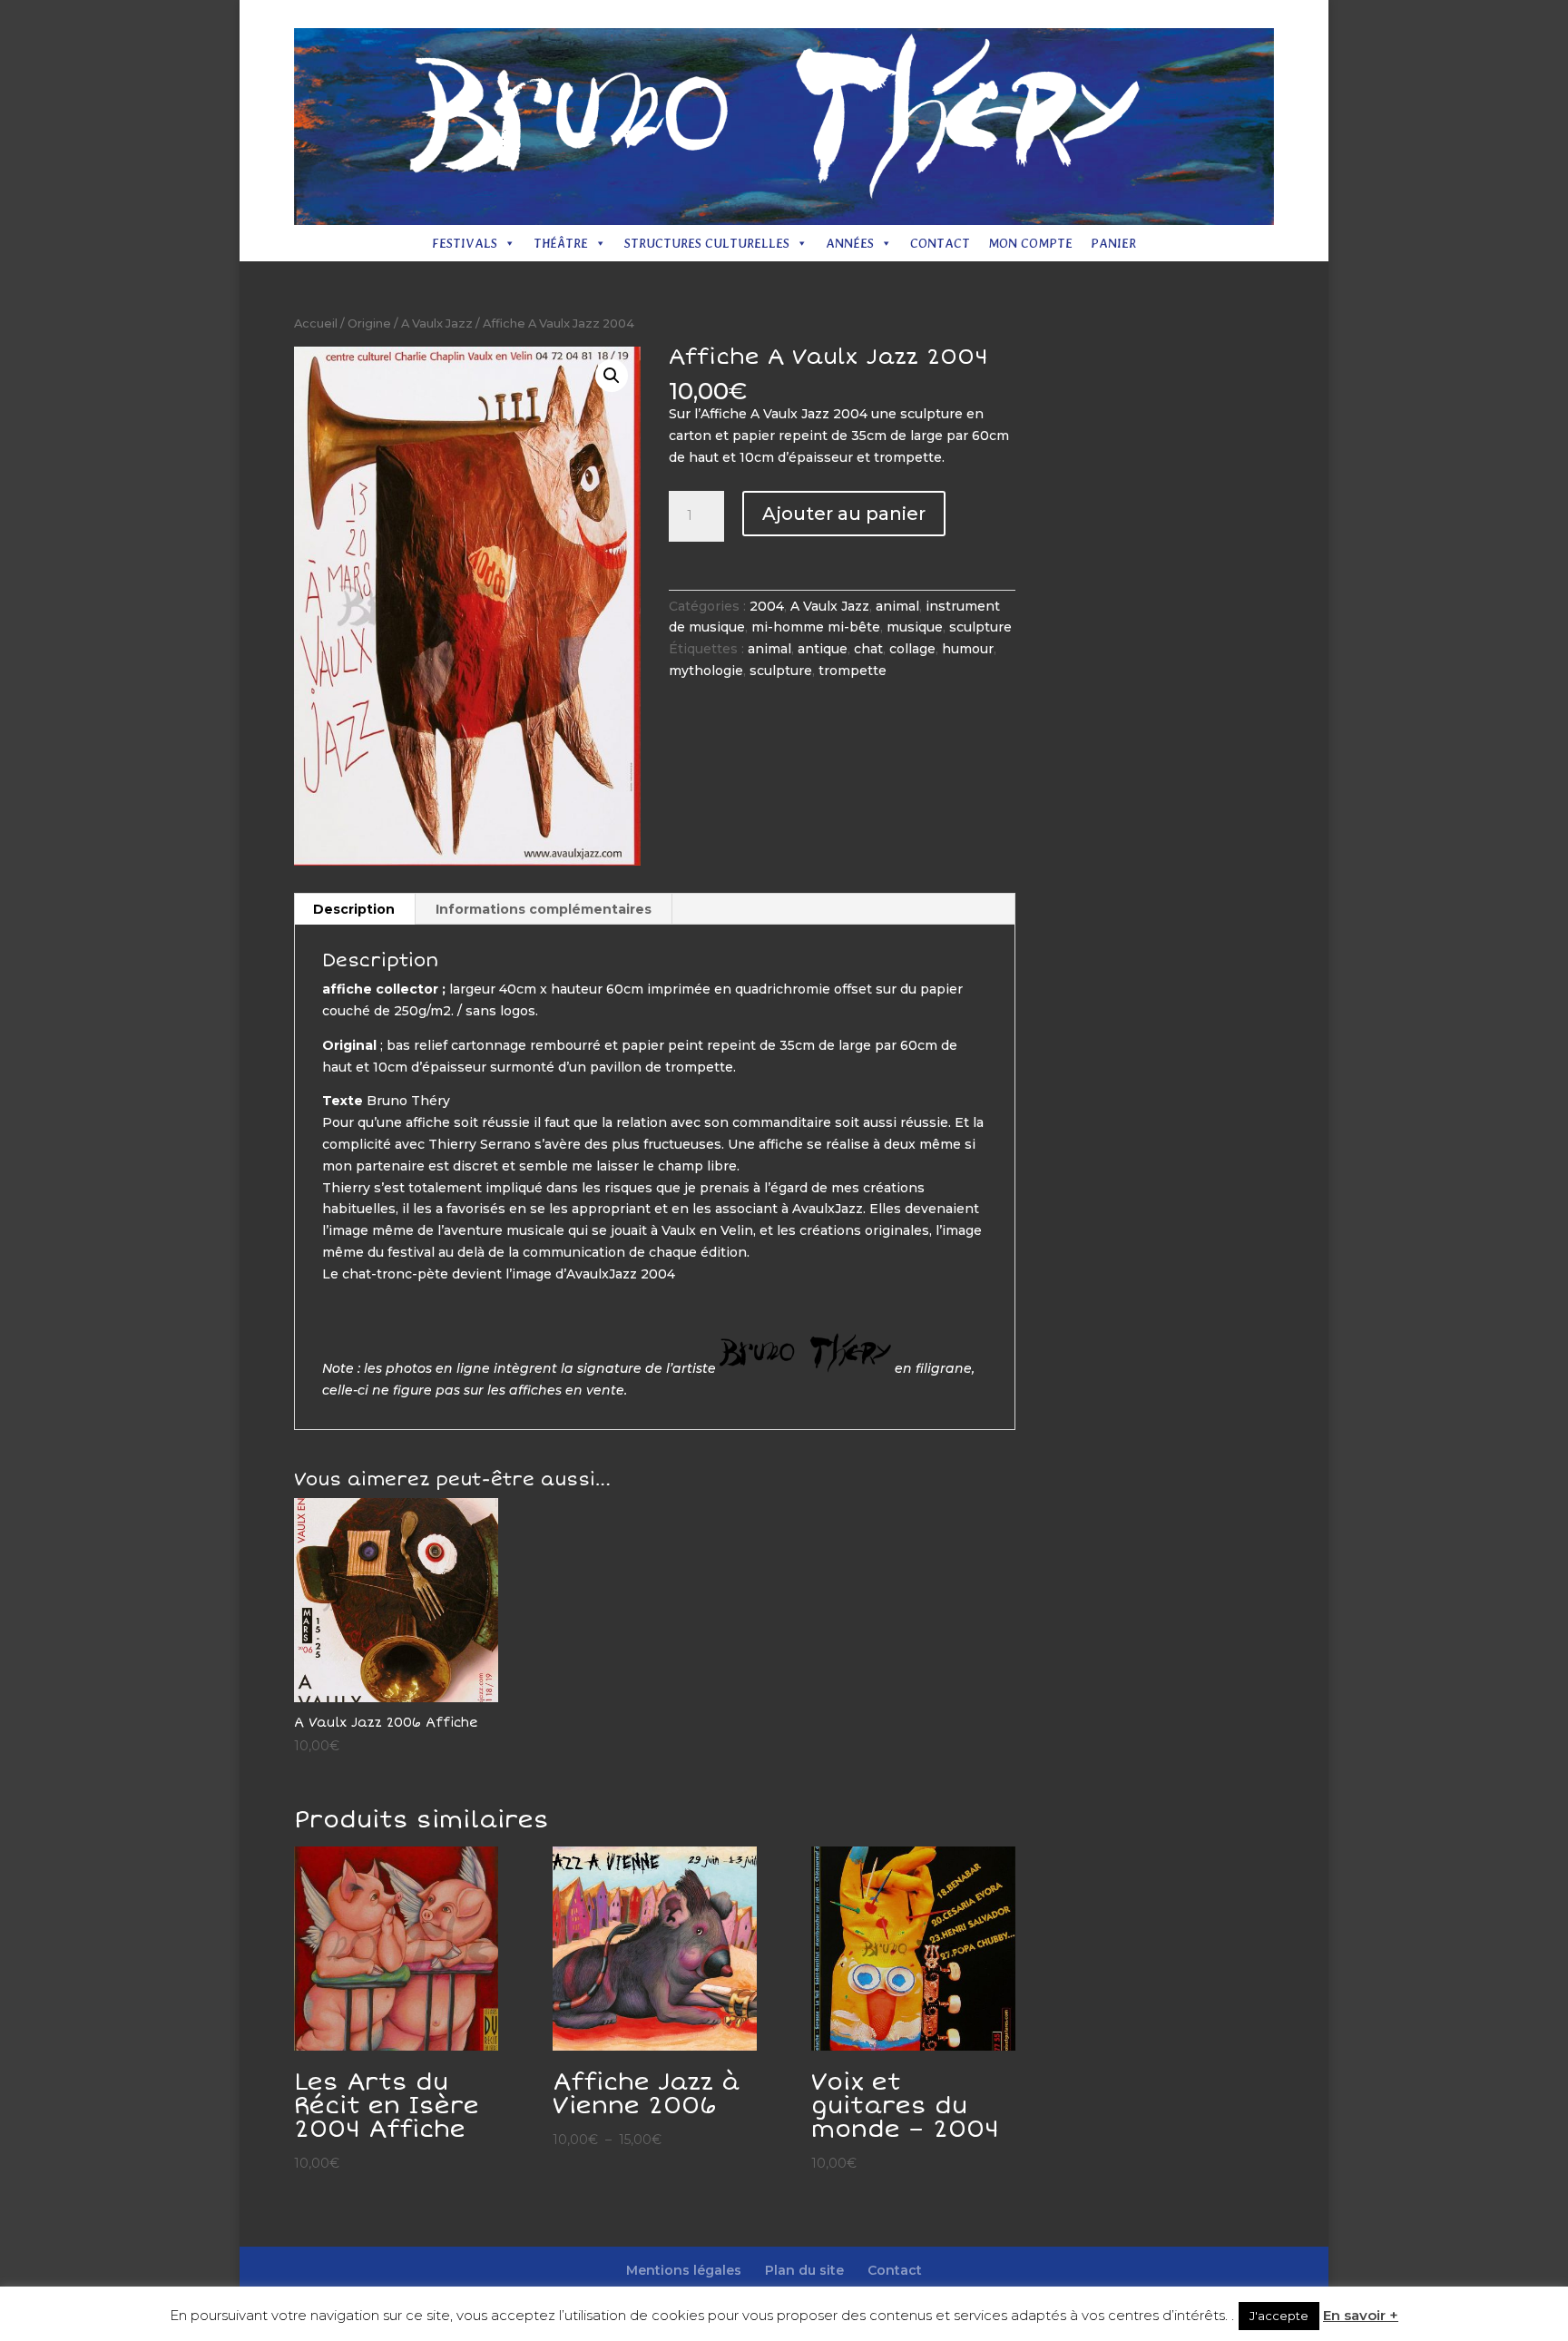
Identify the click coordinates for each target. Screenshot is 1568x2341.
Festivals (465, 243)
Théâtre (561, 243)
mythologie (706, 671)
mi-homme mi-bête (816, 627)
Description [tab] (354, 909)
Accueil (316, 323)
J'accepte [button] (1279, 2316)
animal (897, 606)
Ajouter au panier (844, 514)
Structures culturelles (707, 243)
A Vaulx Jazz (437, 323)
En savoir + (1361, 2315)
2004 (767, 606)
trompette (853, 671)
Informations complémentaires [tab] (544, 909)
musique (915, 627)
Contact (1158, 15)
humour (968, 649)
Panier (1113, 243)
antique (823, 649)
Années (850, 243)
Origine (369, 323)
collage (912, 649)
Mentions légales (981, 15)
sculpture (980, 627)
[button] (612, 376)
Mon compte (1030, 243)
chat (868, 649)
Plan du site (1083, 15)
